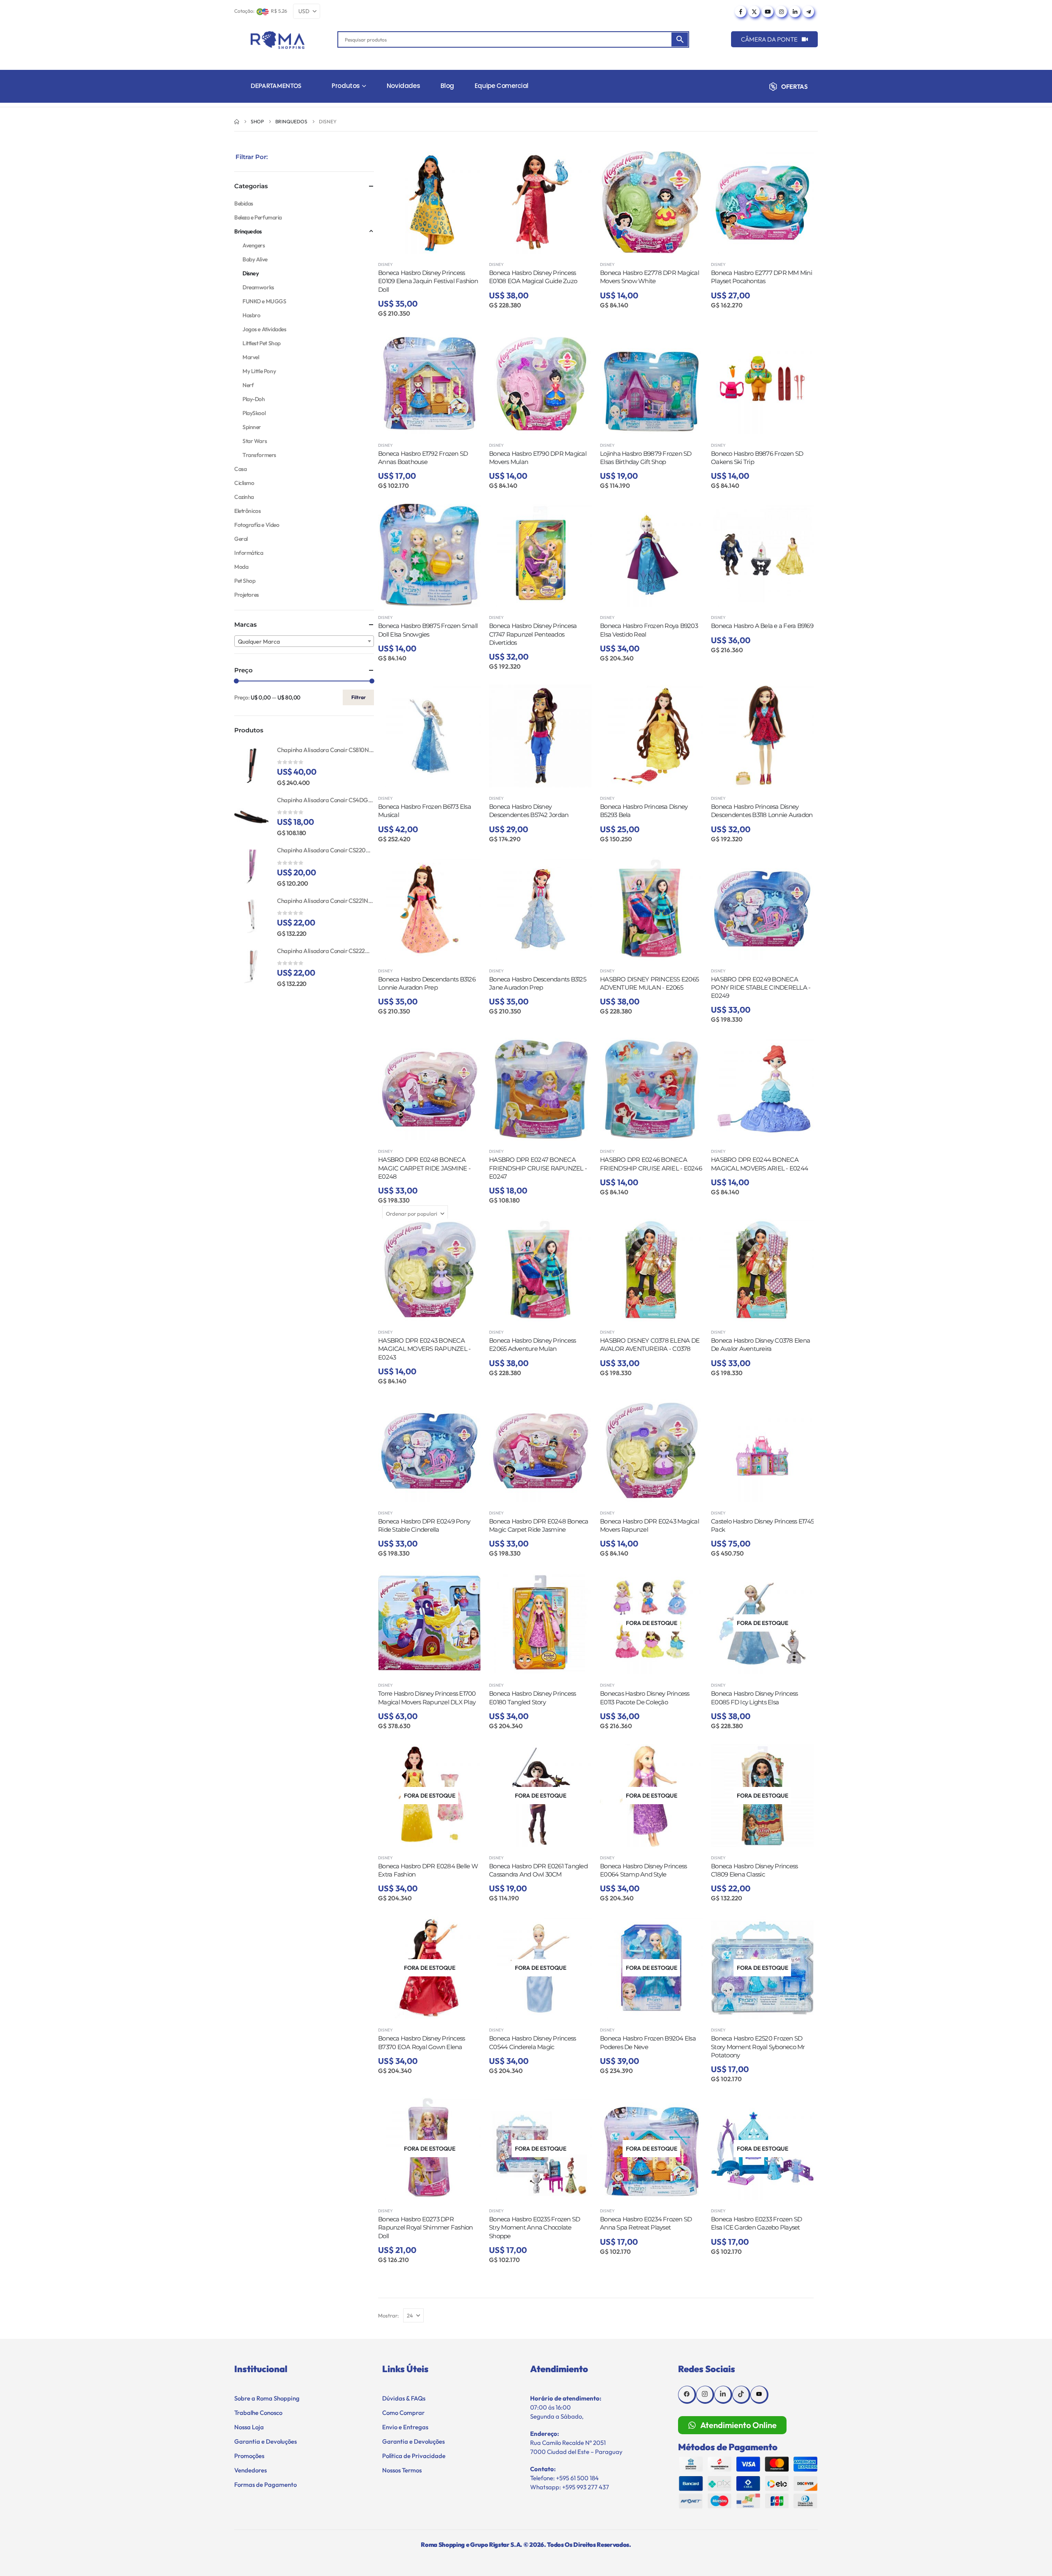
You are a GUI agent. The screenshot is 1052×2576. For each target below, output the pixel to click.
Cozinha (244, 497)
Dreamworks (258, 287)
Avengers (254, 245)
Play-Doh (254, 399)
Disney (385, 264)
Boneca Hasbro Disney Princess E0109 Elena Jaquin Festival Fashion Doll (428, 281)
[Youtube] (768, 12)
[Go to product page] (251, 766)
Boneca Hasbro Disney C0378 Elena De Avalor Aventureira (760, 1345)
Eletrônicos (247, 511)
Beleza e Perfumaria (258, 217)
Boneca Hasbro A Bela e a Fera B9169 (762, 626)
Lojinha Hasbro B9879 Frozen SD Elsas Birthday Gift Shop (646, 458)
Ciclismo (244, 483)
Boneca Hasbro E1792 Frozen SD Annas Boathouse (423, 458)
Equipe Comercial (502, 86)
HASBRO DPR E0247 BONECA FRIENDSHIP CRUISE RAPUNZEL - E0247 (538, 1168)
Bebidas (244, 203)
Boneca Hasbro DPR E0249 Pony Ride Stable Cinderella (424, 1525)
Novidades (404, 86)
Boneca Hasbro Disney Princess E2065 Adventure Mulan (532, 1345)
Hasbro (251, 315)
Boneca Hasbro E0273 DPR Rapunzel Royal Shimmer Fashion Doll (426, 2227)
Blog (447, 86)
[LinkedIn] (795, 12)
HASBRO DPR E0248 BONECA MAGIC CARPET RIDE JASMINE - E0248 (424, 1168)
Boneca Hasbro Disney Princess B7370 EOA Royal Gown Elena (421, 2042)
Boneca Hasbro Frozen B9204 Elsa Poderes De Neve (648, 2042)
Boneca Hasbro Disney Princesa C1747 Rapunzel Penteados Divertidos (533, 634)
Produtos (346, 86)
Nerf (248, 385)
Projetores (247, 595)
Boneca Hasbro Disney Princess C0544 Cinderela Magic (532, 2042)
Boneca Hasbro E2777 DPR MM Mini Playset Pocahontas (761, 277)
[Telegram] (808, 12)
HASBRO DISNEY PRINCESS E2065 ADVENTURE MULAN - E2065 (649, 983)
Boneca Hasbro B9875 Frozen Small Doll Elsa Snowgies (428, 630)
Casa (240, 469)
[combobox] (304, 641)
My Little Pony (259, 371)
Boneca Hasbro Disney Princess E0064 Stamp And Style (643, 1870)
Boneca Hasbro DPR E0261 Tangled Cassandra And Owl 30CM (538, 1870)
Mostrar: (389, 2315)
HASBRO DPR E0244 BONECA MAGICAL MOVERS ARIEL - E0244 (759, 1164)
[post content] (429, 202)
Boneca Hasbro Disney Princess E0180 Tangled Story (532, 1698)
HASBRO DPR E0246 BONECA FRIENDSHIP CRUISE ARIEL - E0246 (651, 1164)
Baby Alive (255, 259)
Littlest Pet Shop (262, 343)
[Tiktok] (741, 2395)
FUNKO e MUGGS (264, 301)
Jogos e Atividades (264, 329)
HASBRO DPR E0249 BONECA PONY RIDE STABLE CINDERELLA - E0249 (761, 988)
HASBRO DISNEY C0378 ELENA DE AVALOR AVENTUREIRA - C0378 (650, 1345)
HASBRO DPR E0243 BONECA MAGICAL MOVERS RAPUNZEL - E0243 (424, 1349)
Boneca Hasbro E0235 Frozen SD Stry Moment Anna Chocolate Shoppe (534, 2227)
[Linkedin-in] (723, 2395)
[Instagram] (781, 12)
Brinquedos (248, 231)
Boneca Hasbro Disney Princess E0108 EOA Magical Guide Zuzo (533, 277)
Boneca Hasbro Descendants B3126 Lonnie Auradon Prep (427, 983)
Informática (249, 553)
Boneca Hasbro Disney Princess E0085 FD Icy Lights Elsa (754, 1698)
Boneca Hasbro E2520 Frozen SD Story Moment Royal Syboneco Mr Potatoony (758, 2047)
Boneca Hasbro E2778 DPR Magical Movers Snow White (649, 277)
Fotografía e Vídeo (257, 525)
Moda (241, 567)
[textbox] (304, 642)
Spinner (252, 427)
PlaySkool (254, 413)
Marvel (251, 357)
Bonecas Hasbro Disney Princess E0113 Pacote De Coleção (645, 1698)
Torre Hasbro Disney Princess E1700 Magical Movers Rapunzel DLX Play (427, 1698)
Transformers (259, 455)
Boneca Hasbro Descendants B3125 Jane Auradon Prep (538, 983)
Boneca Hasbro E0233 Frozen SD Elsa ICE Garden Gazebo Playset (756, 2223)
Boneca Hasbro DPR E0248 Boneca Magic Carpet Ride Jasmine (539, 1525)
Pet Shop (245, 581)
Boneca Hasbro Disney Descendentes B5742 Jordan (529, 811)
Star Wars (255, 441)
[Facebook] (741, 12)
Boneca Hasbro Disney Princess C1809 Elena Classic (754, 1870)
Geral (241, 539)
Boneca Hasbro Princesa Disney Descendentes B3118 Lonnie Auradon (762, 811)
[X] (754, 12)
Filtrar (359, 697)
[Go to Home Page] (237, 122)
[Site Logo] (278, 40)
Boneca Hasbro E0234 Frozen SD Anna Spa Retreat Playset (646, 2223)
